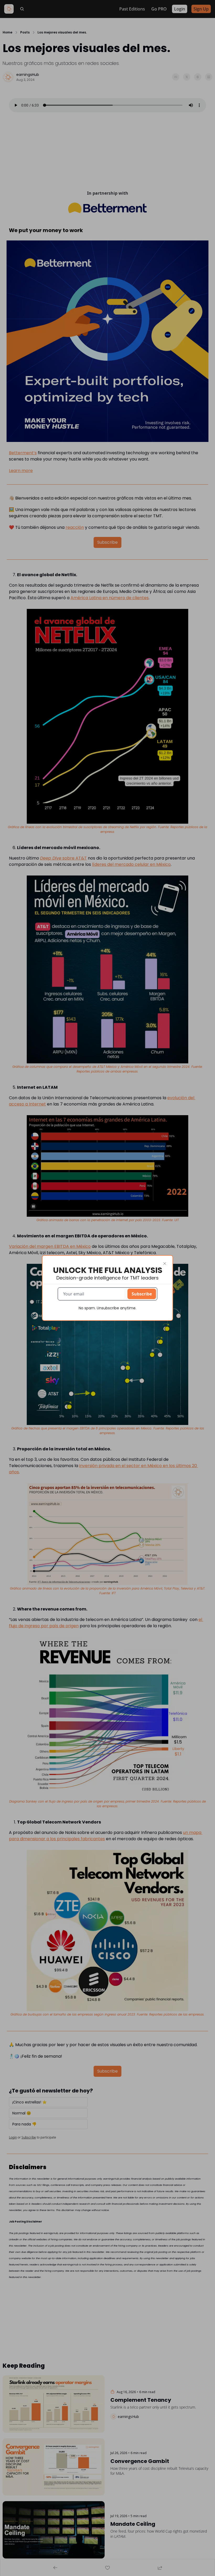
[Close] (165, 1264)
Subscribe (142, 1294)
